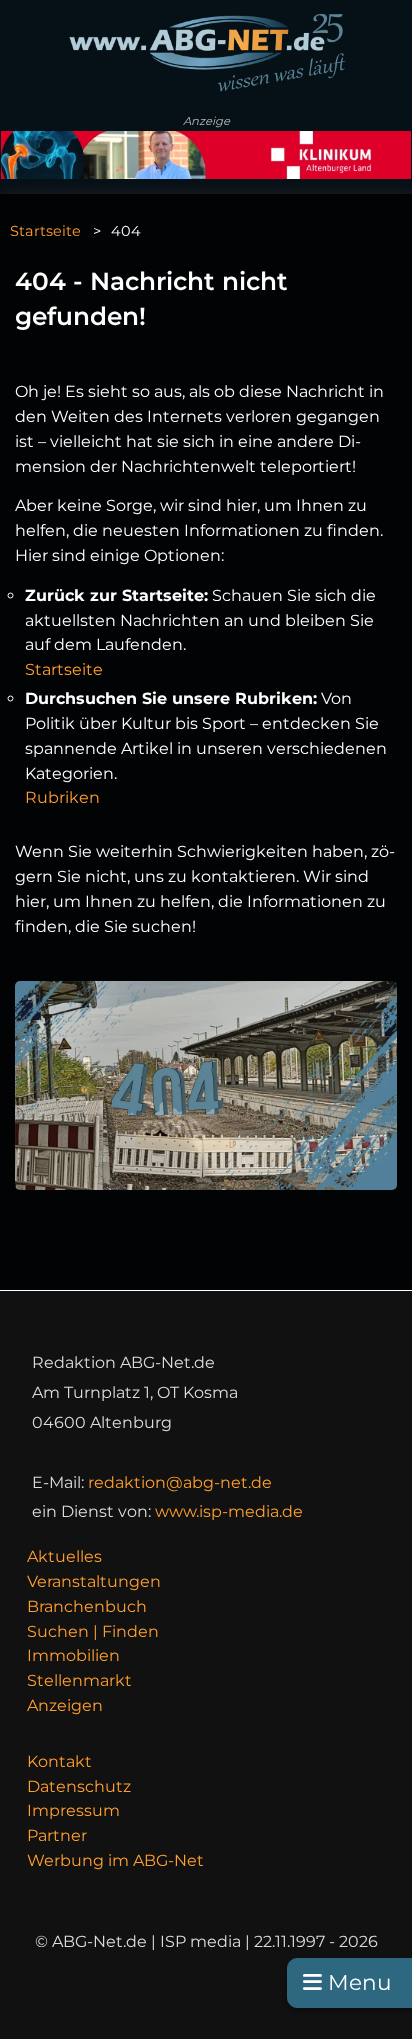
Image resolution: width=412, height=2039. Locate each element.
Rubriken (62, 797)
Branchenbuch (87, 1606)
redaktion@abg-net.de (180, 1482)
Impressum (73, 1810)
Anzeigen (65, 1705)
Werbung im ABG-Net (115, 1860)
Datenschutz (79, 1786)
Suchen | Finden (93, 1631)
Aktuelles (64, 1556)
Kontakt (59, 1761)
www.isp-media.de (229, 1511)
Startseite (45, 231)
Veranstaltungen (94, 1581)
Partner (57, 1835)
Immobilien (73, 1655)
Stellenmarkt (79, 1680)
